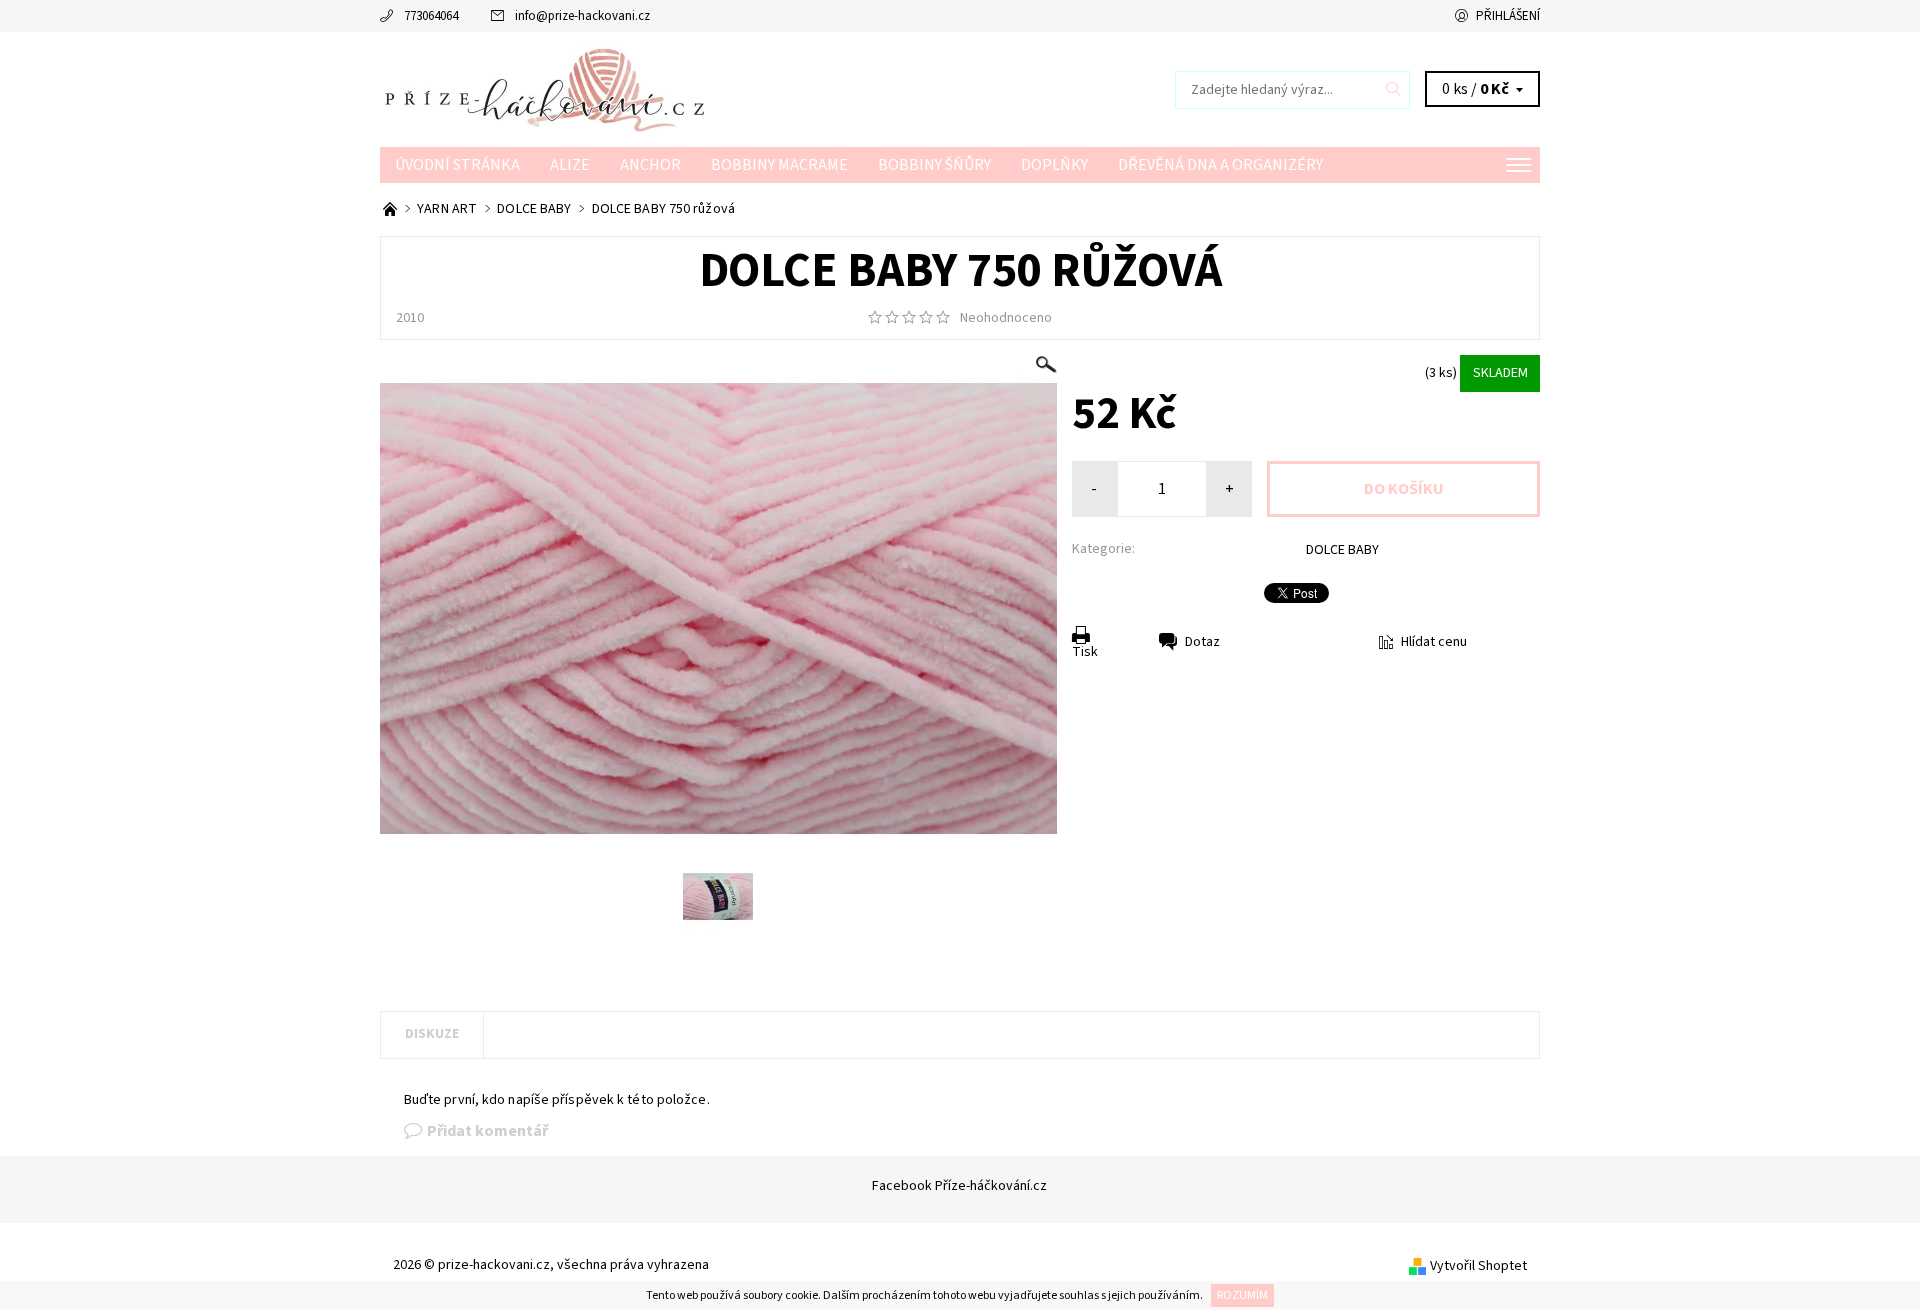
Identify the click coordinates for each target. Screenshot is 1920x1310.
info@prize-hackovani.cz (582, 16)
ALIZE (570, 165)
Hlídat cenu (1434, 642)
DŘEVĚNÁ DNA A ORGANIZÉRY (1220, 165)
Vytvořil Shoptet (1478, 1266)
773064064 (431, 16)
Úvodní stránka (457, 165)
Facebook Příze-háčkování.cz (959, 1186)
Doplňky (1054, 165)
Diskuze (432, 1034)
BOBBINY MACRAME (779, 165)
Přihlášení (1508, 16)
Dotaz (1202, 642)
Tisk (1085, 652)
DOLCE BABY (1342, 550)
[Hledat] (1394, 90)
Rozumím (1242, 1295)
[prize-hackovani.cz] (670, 89)
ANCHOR (650, 165)
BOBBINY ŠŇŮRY (934, 165)
